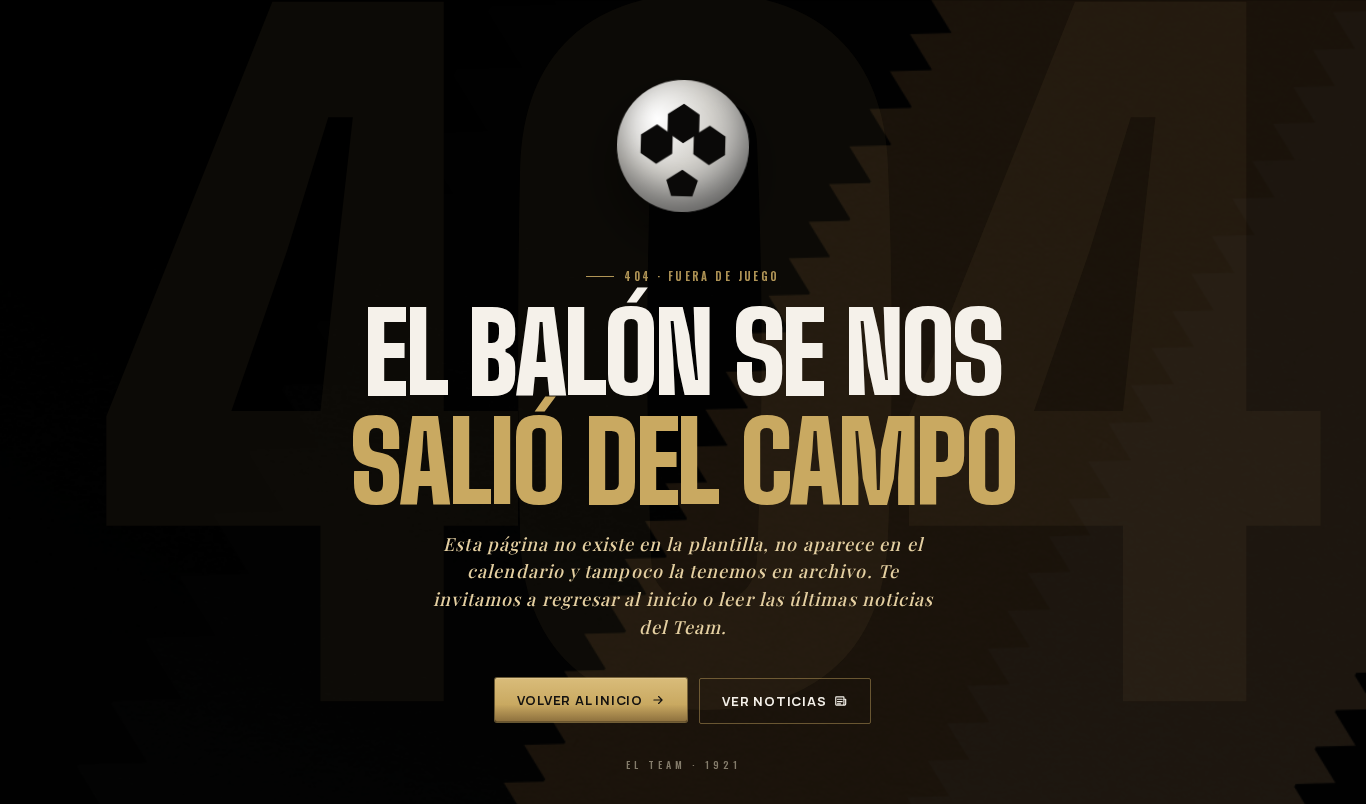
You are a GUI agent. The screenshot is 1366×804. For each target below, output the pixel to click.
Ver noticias (774, 701)
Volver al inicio (580, 700)
